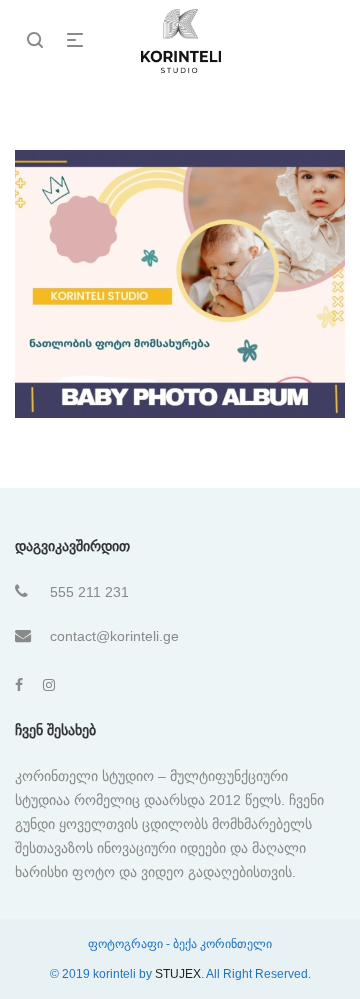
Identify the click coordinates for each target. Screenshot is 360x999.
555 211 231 (89, 592)
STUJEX (178, 974)
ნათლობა (182, 277)
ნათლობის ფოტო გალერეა (182, 303)
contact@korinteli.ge (114, 636)
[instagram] (49, 685)
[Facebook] (19, 685)
